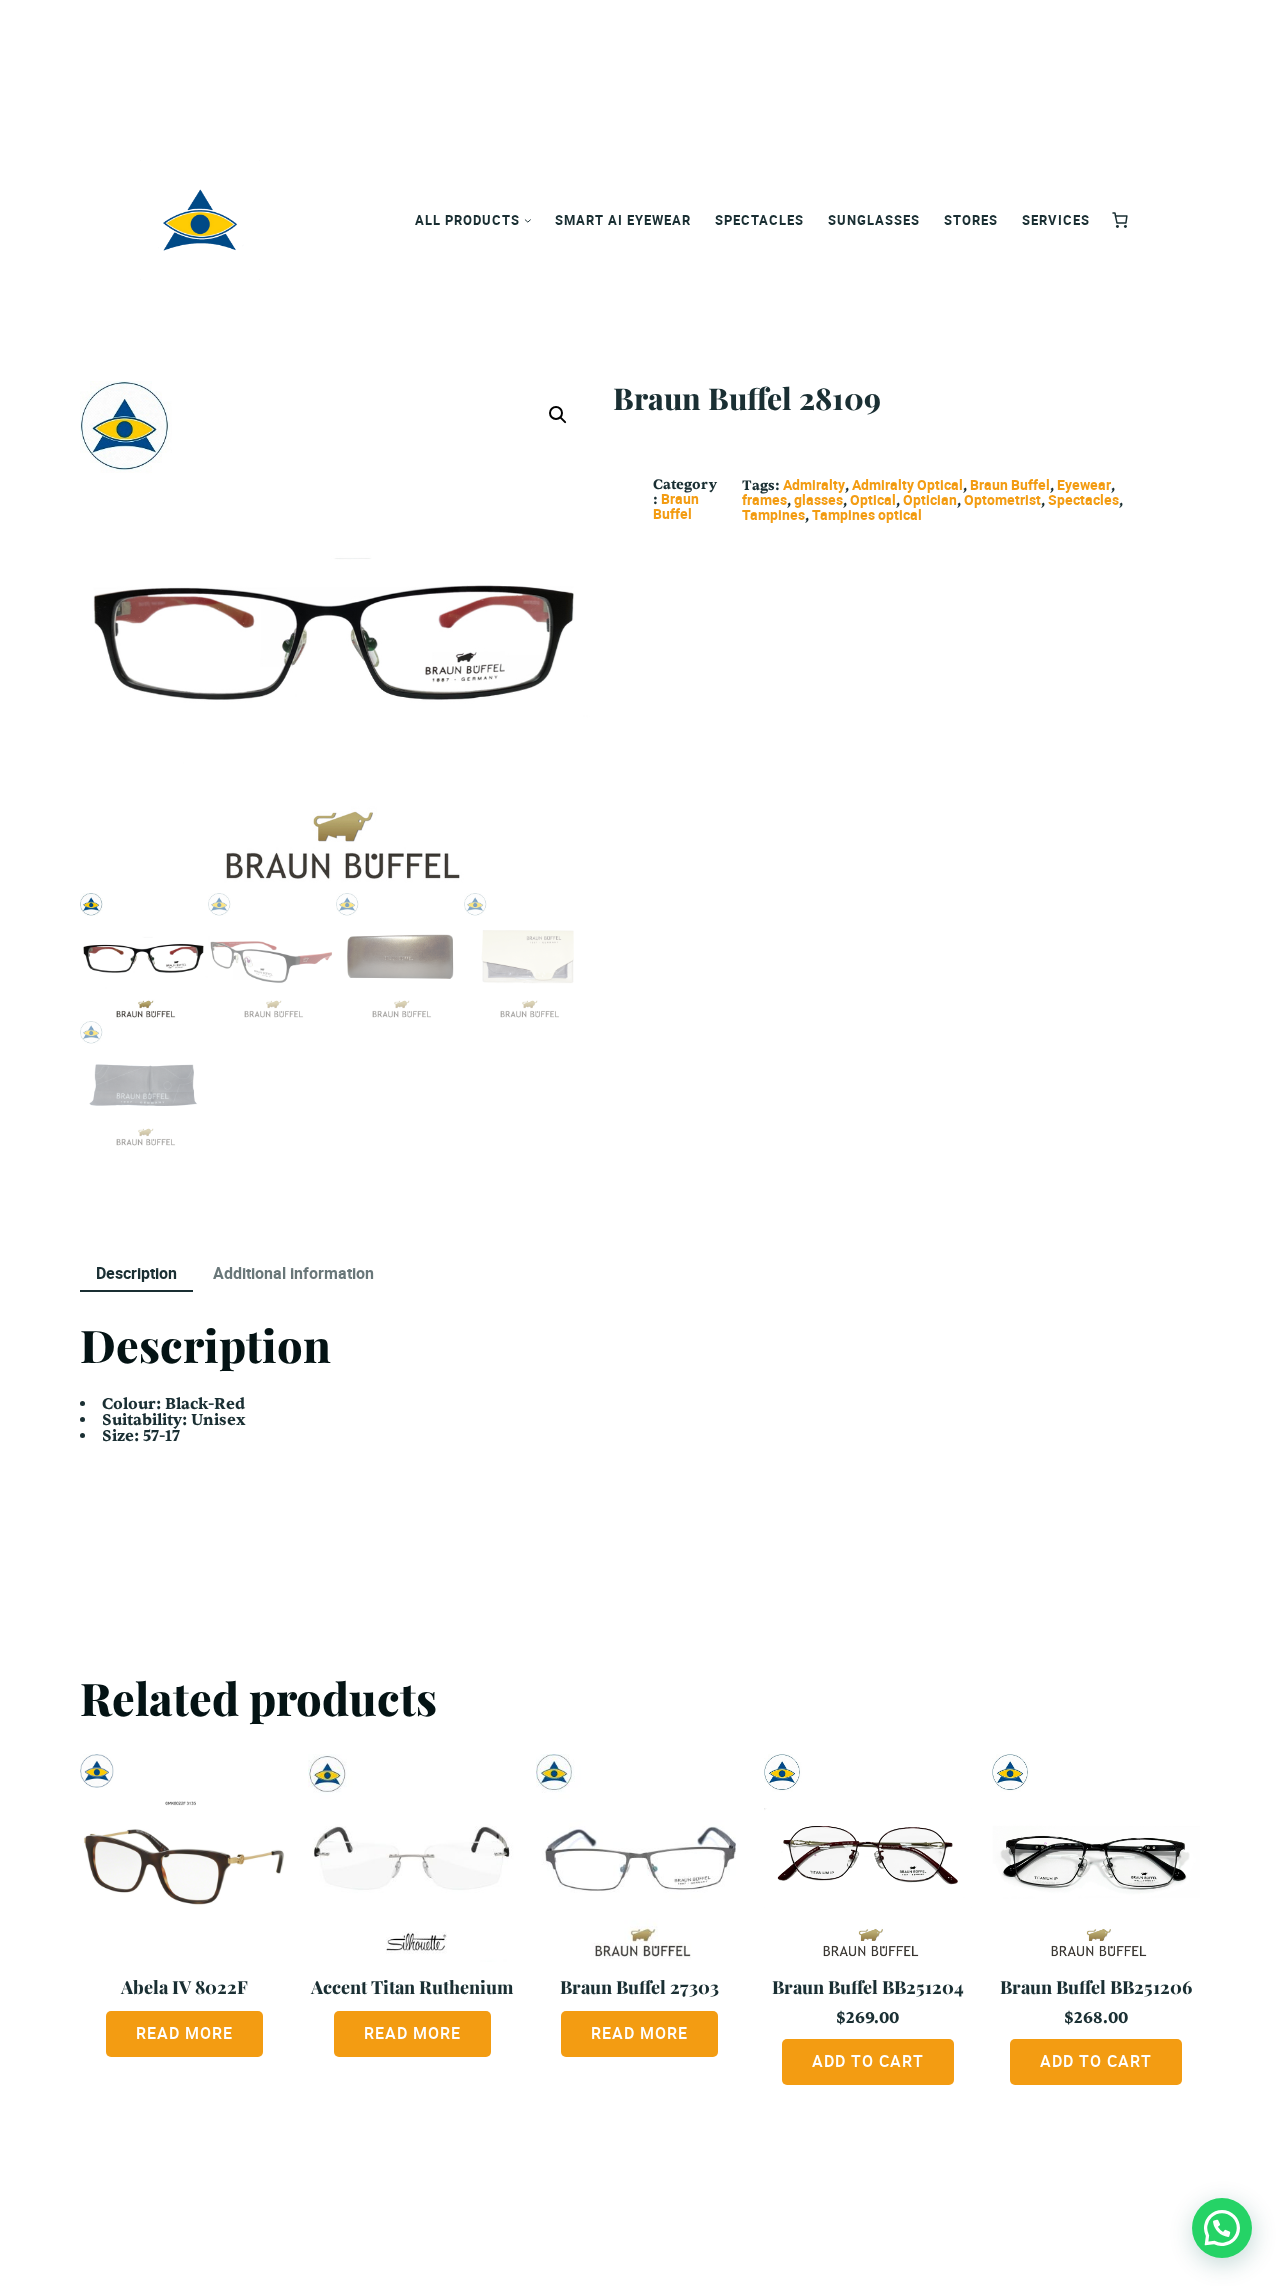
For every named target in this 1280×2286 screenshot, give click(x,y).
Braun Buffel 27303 (639, 1986)
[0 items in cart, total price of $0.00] (1120, 220)
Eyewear (1084, 484)
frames (764, 499)
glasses (818, 499)
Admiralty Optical (907, 484)
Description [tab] (136, 1273)
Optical (873, 499)
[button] (558, 415)
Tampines (773, 514)
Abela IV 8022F (184, 1986)
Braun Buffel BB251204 (868, 1986)
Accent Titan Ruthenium (412, 1986)
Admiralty (814, 484)
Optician (930, 499)
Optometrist (1002, 499)
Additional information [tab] (293, 1273)
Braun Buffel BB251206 (1096, 1986)
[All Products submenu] (528, 220)
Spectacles (1083, 499)
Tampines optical (867, 514)
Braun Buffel (676, 506)
